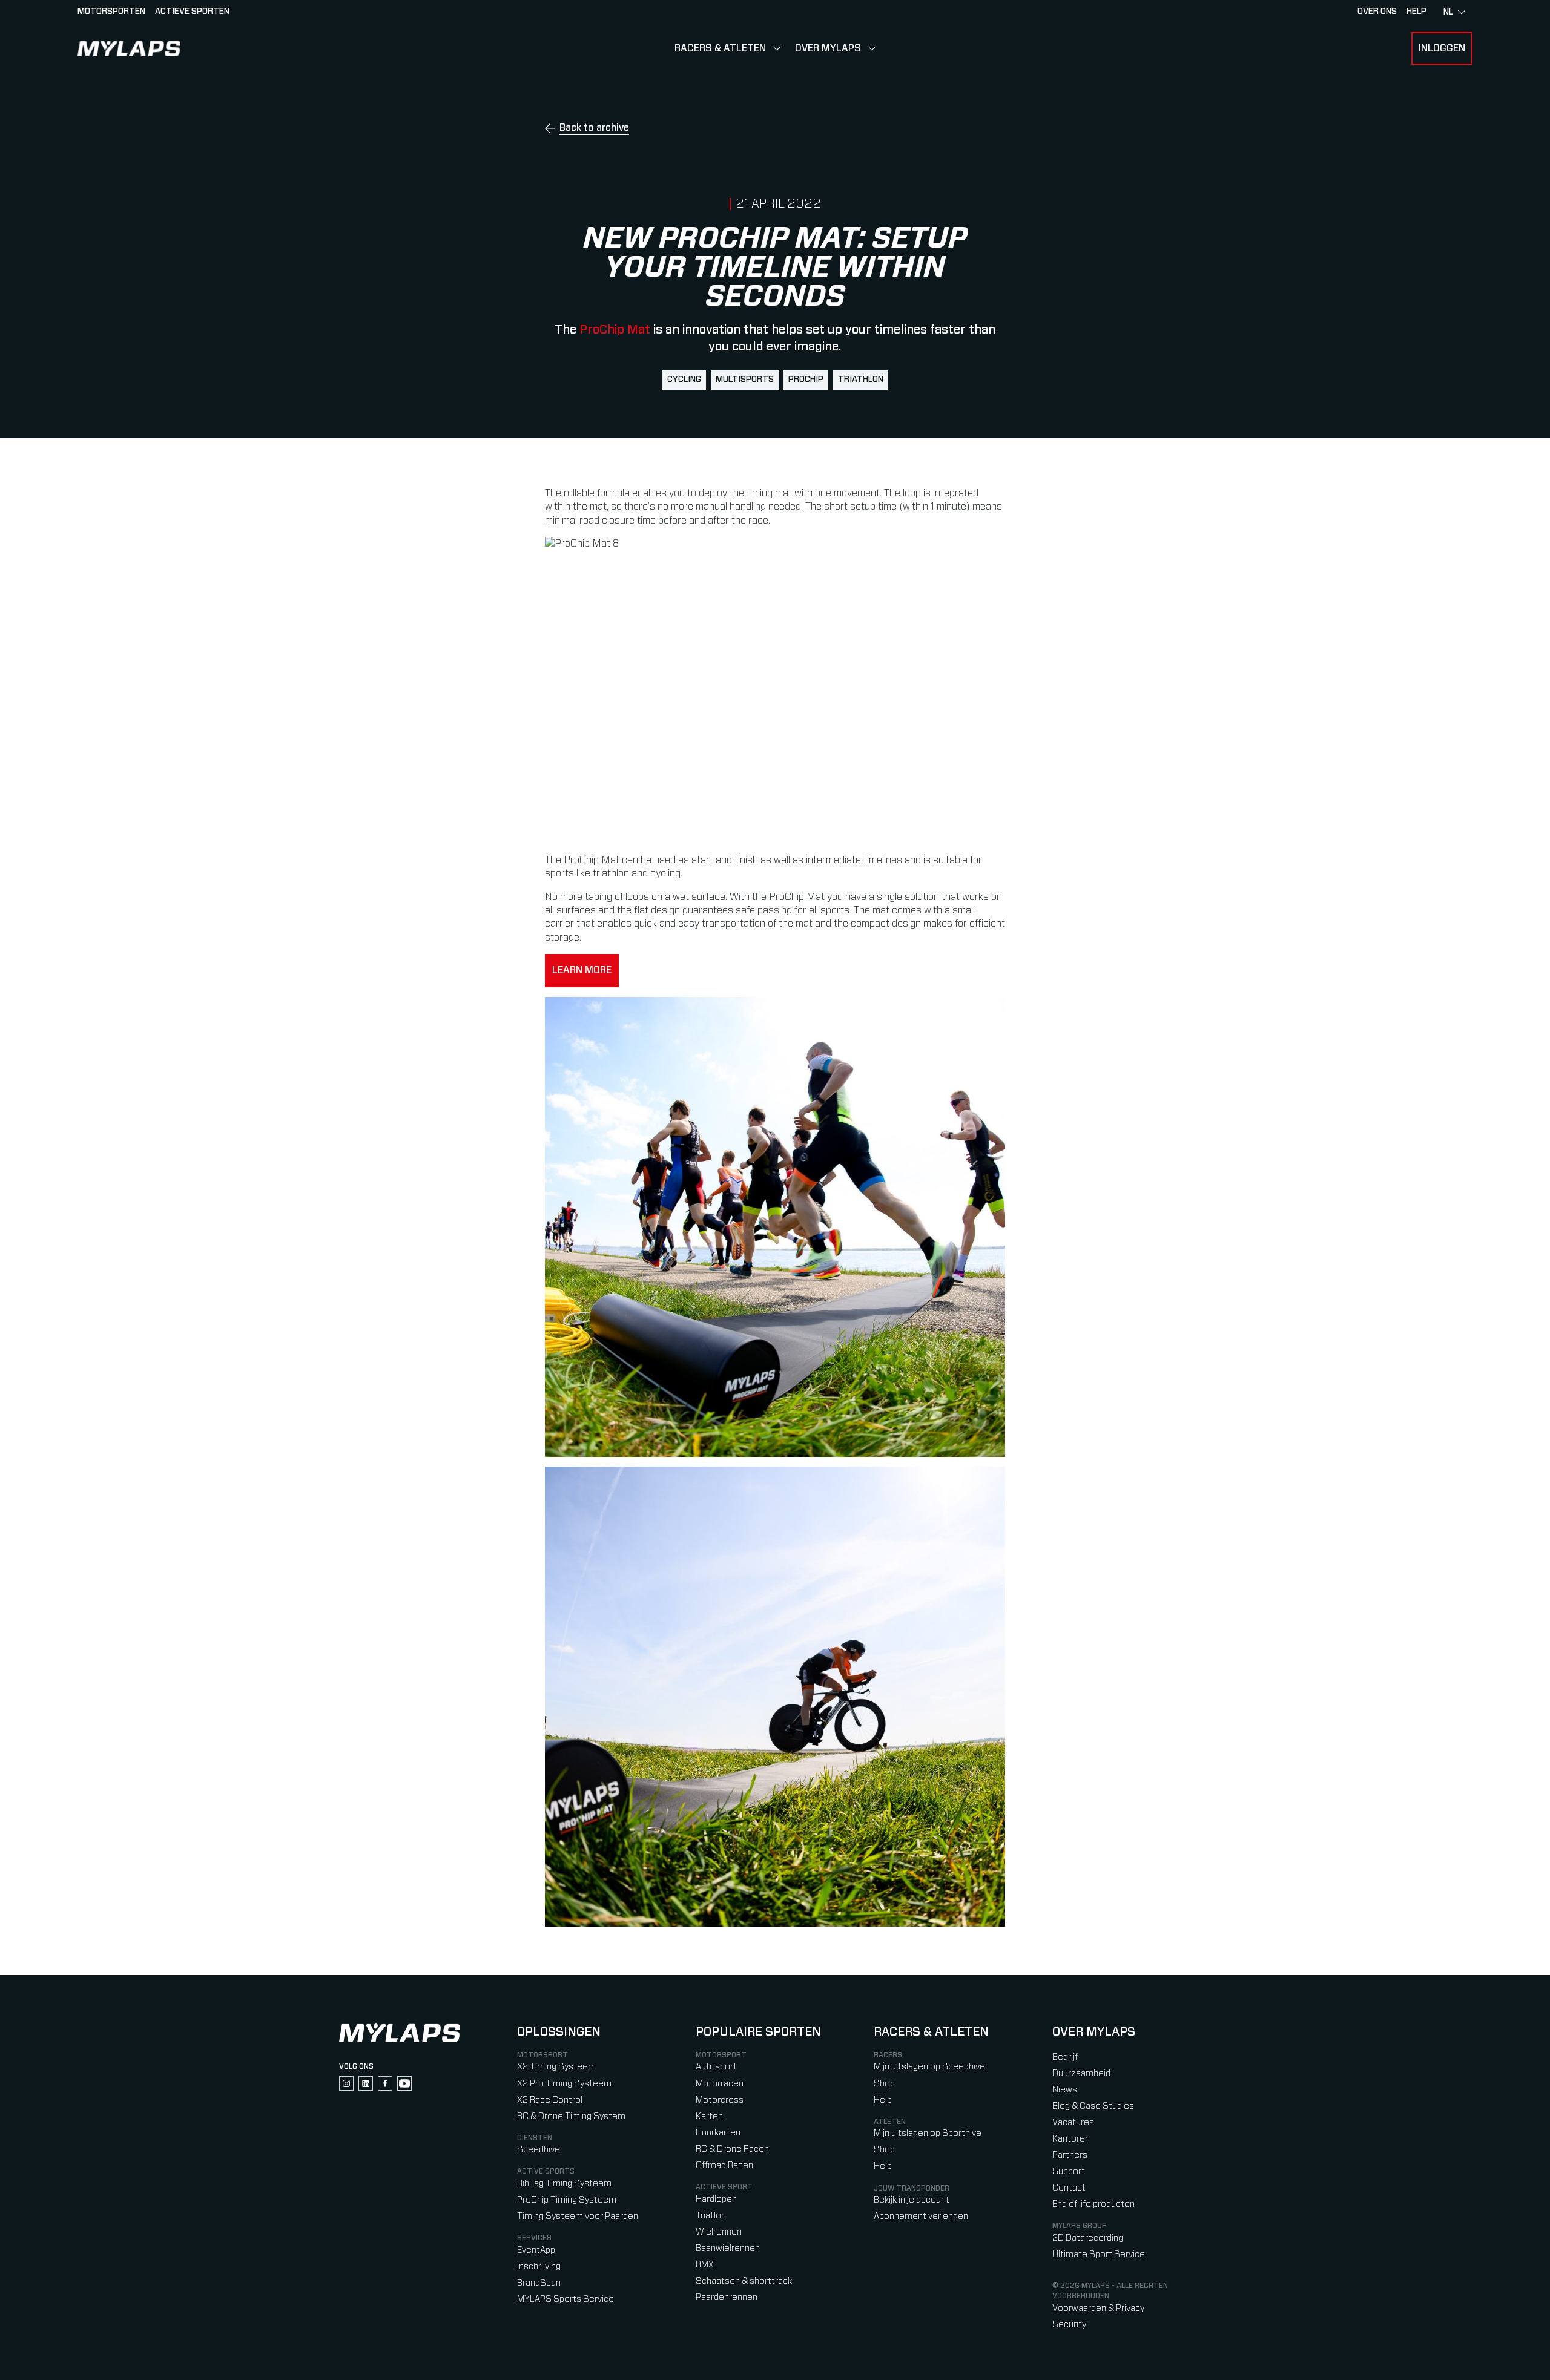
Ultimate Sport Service (1099, 2254)
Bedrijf (1065, 2057)
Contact (1069, 2188)
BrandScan (539, 2283)
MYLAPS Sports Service (566, 2299)
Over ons (1377, 12)
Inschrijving (539, 2267)
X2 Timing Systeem (556, 2067)
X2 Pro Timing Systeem (564, 2084)
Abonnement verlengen (921, 2216)
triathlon (861, 380)
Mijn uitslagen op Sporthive (928, 2133)
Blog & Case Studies (1093, 2106)
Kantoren (1071, 2139)
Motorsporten (111, 12)
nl (1448, 12)
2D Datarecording (1088, 2238)
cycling (684, 380)
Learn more (582, 970)
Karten (709, 2116)
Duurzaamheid (1081, 2073)
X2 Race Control (550, 2100)
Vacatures (1073, 2122)
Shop (884, 2084)
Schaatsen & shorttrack (744, 2281)
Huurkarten (718, 2133)
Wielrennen (719, 2232)
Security (1069, 2325)
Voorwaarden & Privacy (1098, 2308)
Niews (1065, 2090)
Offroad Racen (724, 2165)
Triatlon (711, 2216)
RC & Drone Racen (732, 2149)
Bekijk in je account (912, 2200)
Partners (1070, 2155)
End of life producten (1093, 2204)
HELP (1416, 12)
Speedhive (539, 2150)
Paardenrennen (727, 2297)
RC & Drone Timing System (571, 2116)
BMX (705, 2265)
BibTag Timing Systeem (564, 2184)
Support (1069, 2171)
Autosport (716, 2067)
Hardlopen (716, 2199)
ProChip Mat (615, 330)
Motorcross (720, 2100)
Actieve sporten (192, 12)
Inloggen (1442, 48)
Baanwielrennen (728, 2248)
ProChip (806, 380)
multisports (745, 380)
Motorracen (720, 2084)
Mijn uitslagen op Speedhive (929, 2067)
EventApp (536, 2250)
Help (883, 2100)
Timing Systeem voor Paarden (578, 2216)
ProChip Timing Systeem (567, 2200)
